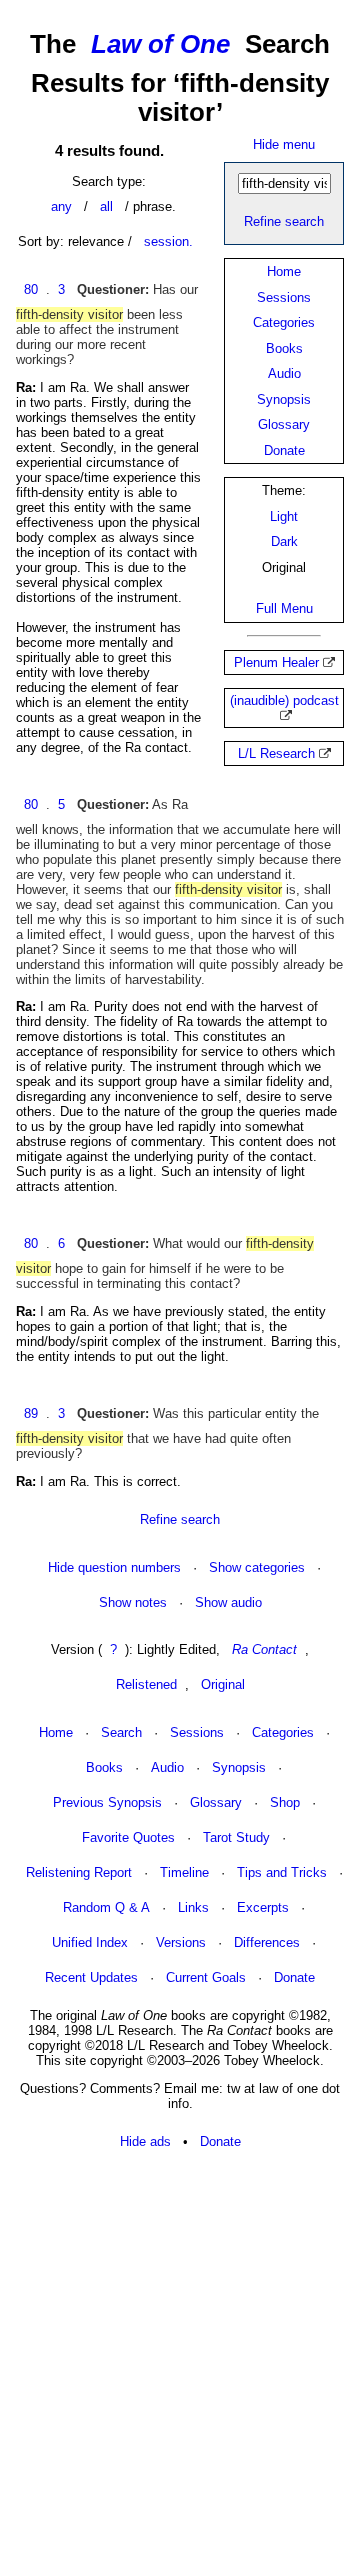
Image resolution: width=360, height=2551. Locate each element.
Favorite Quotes (128, 1837)
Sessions (284, 297)
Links (193, 1907)
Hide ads (145, 2141)
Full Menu (284, 608)
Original (223, 1684)
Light (284, 516)
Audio (284, 373)
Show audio (228, 1602)
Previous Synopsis (107, 1802)
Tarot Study (236, 1837)
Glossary (284, 424)
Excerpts (263, 1907)
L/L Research (276, 753)
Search (121, 1732)
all (106, 206)
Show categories (257, 1567)
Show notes (133, 1602)
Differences (267, 1942)
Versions (181, 1942)
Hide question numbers (114, 1567)
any (61, 206)
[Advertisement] (180, 2351)
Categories (284, 322)
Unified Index (90, 1942)
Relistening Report (79, 1872)
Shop (285, 1802)
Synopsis (284, 399)
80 (31, 289)
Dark (284, 541)
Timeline (184, 1872)
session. (168, 241)
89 (31, 1413)
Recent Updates (91, 1977)
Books (284, 348)
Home (284, 271)
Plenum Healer (276, 662)
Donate (284, 450)
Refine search (284, 221)
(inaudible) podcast (284, 700)
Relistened (146, 1684)
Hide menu (284, 144)
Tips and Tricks (282, 1872)
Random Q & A (106, 1907)
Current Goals (206, 1977)
